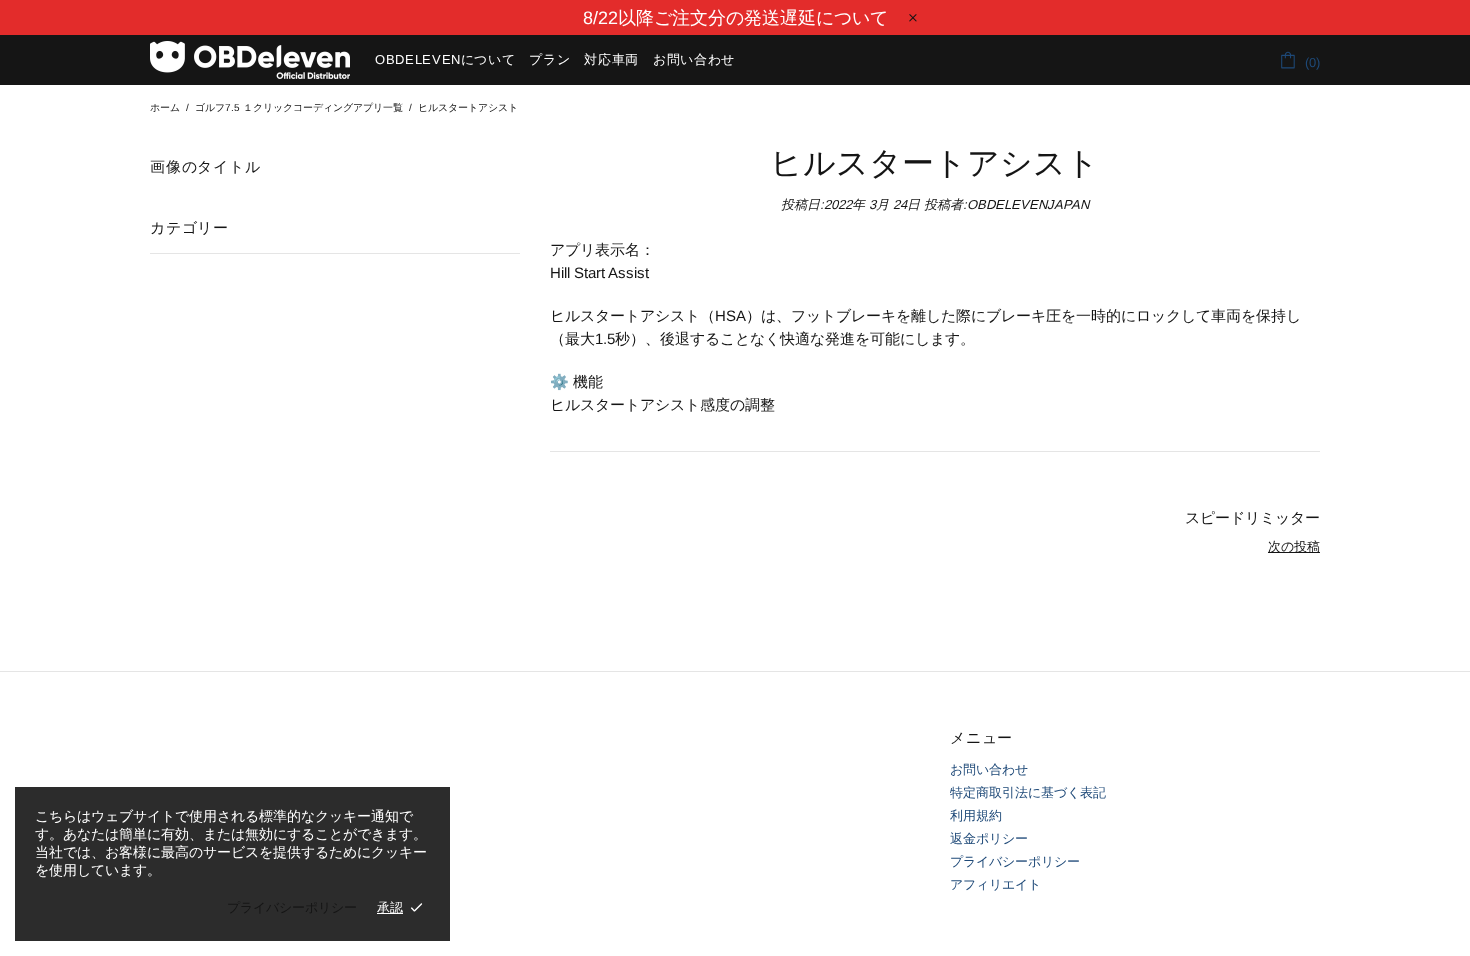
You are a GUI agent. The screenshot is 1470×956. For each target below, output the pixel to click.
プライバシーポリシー (1015, 861)
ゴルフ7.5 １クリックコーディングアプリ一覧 (299, 107)
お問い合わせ (989, 769)
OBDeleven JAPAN (250, 60)
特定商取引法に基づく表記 (1028, 792)
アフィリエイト (995, 884)
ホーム (165, 107)
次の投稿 (1294, 546)
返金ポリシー (989, 838)
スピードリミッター (1252, 517)
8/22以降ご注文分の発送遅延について (735, 18)
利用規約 (976, 815)
